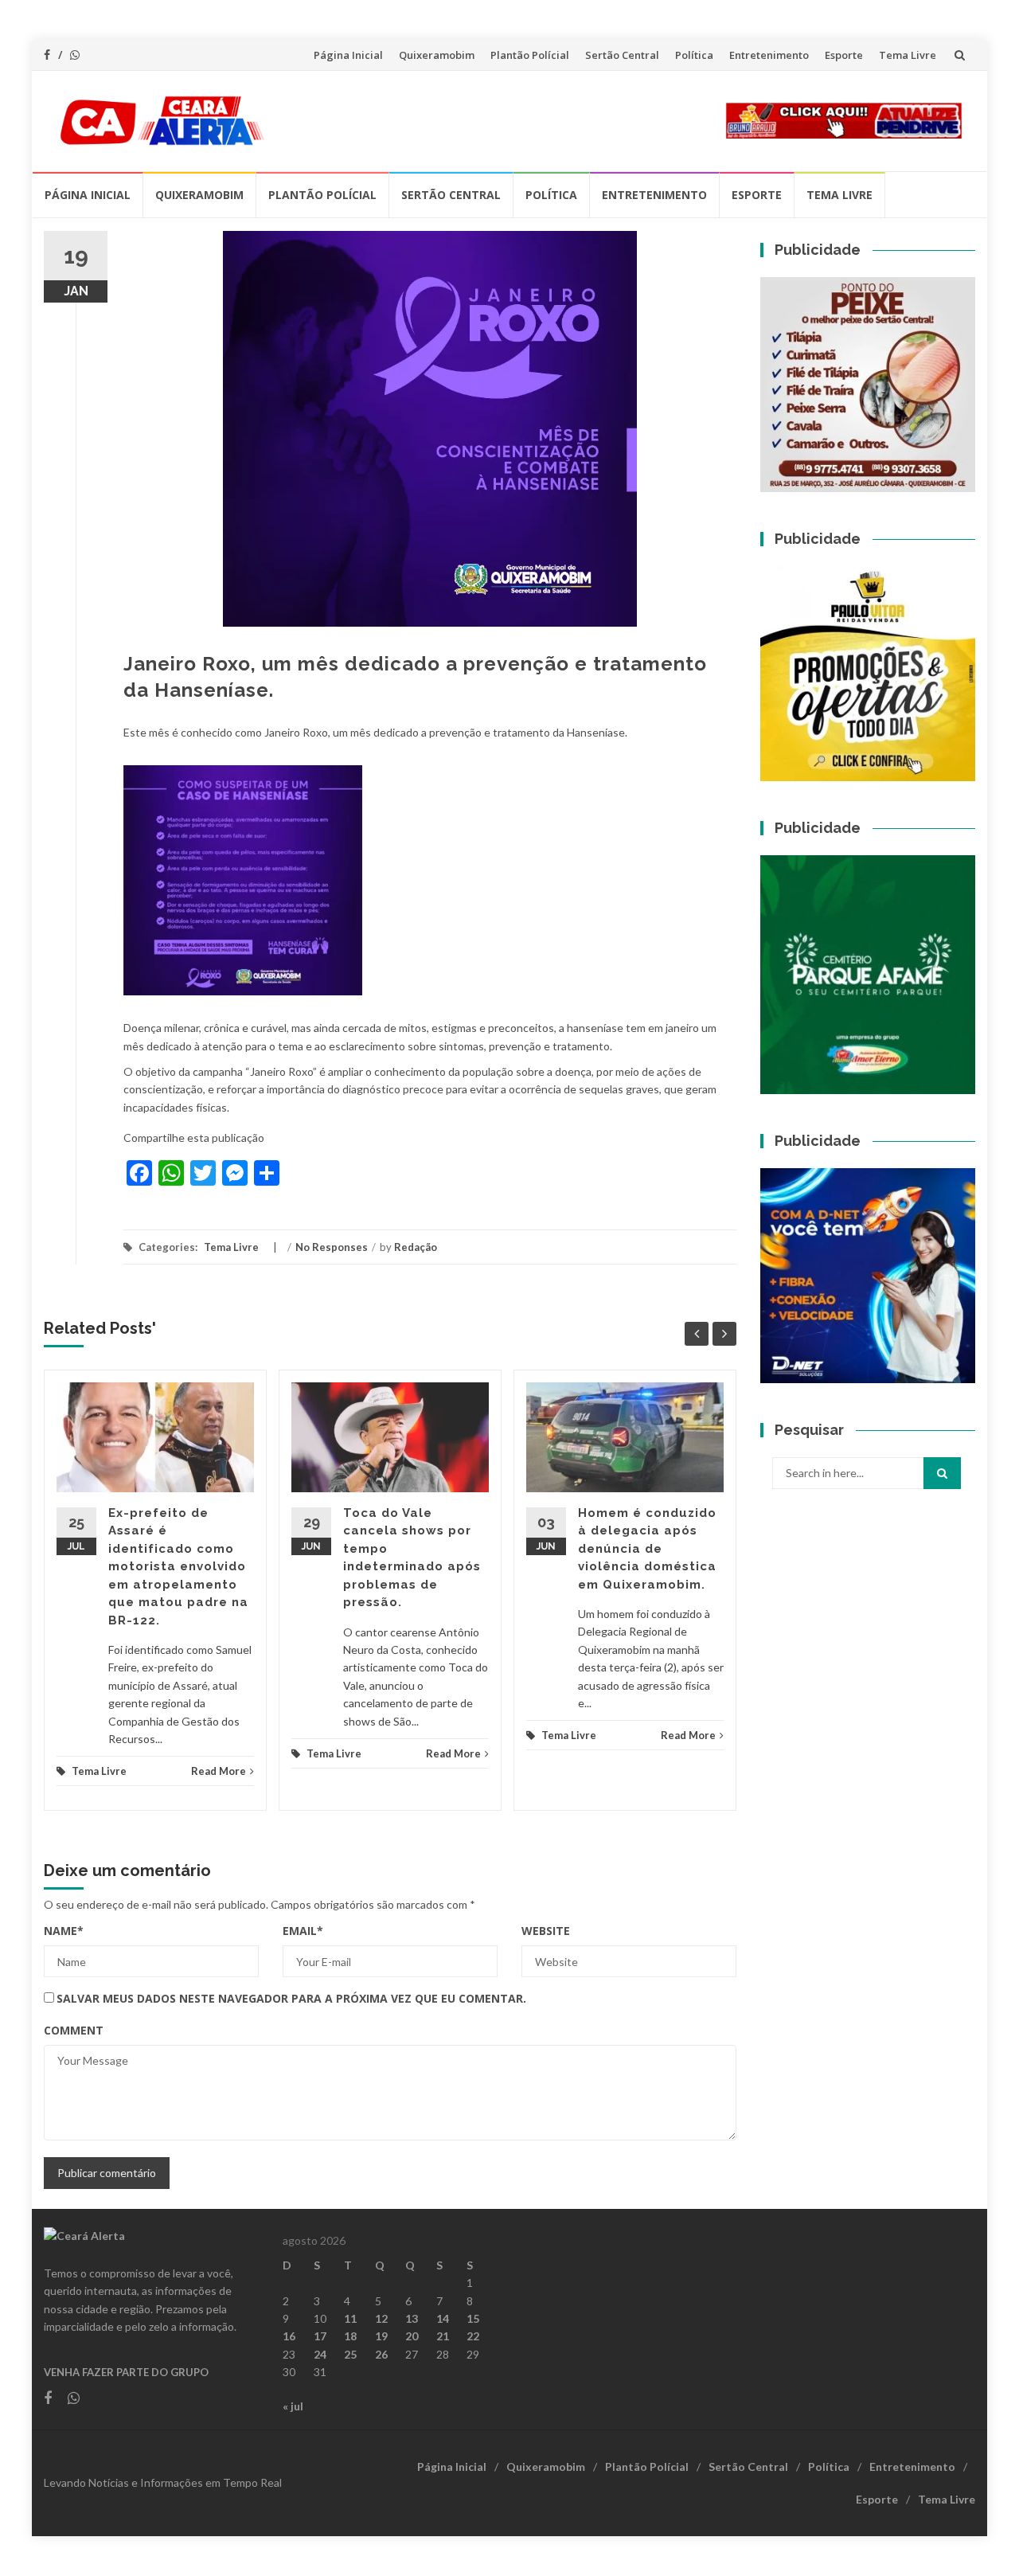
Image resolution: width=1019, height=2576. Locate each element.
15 (473, 2318)
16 (289, 2336)
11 (350, 2318)
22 (473, 2336)
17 (320, 2336)
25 (350, 2354)
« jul (293, 2406)
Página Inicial (348, 55)
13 (412, 2318)
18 (350, 2336)
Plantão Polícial (530, 55)
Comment (74, 2030)
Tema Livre (908, 55)
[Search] (942, 1473)
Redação (416, 1247)
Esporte (844, 55)
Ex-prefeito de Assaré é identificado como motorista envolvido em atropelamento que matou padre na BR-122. (178, 1567)
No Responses (332, 1247)
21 (443, 2336)
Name (64, 1931)
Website (546, 1931)
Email (303, 1931)
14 (443, 2318)
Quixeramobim (437, 55)
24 (320, 2354)
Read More (219, 1771)
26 (381, 2354)
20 (412, 2336)
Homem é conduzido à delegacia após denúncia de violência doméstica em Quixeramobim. (647, 1549)
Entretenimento (769, 55)
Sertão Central (622, 55)
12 (381, 2318)
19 (381, 2336)
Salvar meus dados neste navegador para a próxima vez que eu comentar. (291, 1998)
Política (694, 55)
